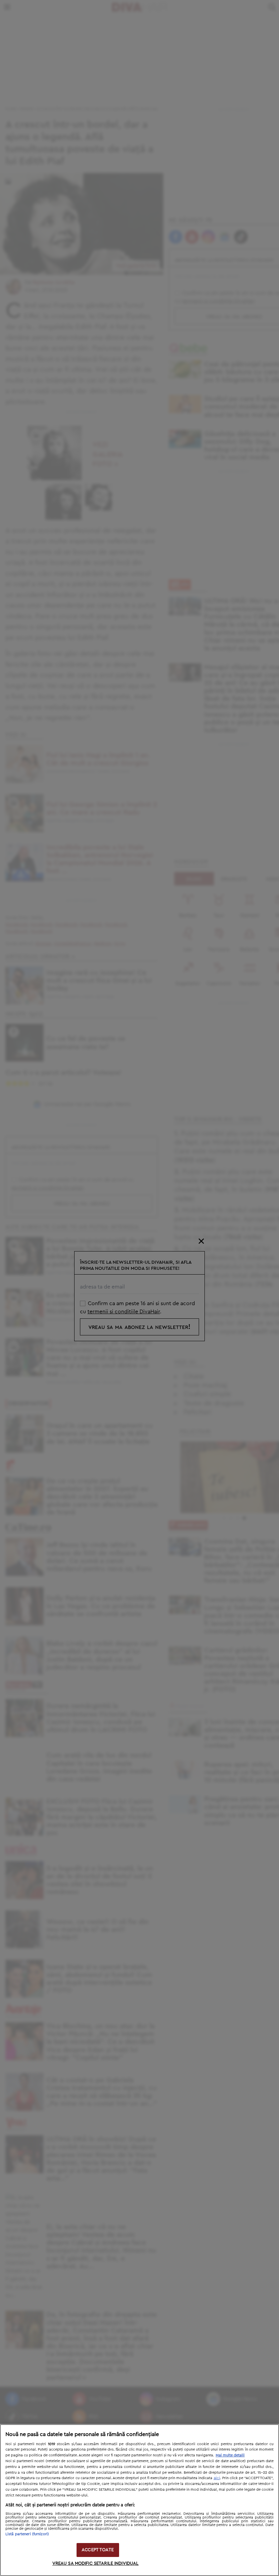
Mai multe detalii (230, 2455)
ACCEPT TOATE (98, 2550)
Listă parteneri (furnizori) (27, 2534)
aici (217, 2478)
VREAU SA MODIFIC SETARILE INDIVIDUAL (96, 2564)
